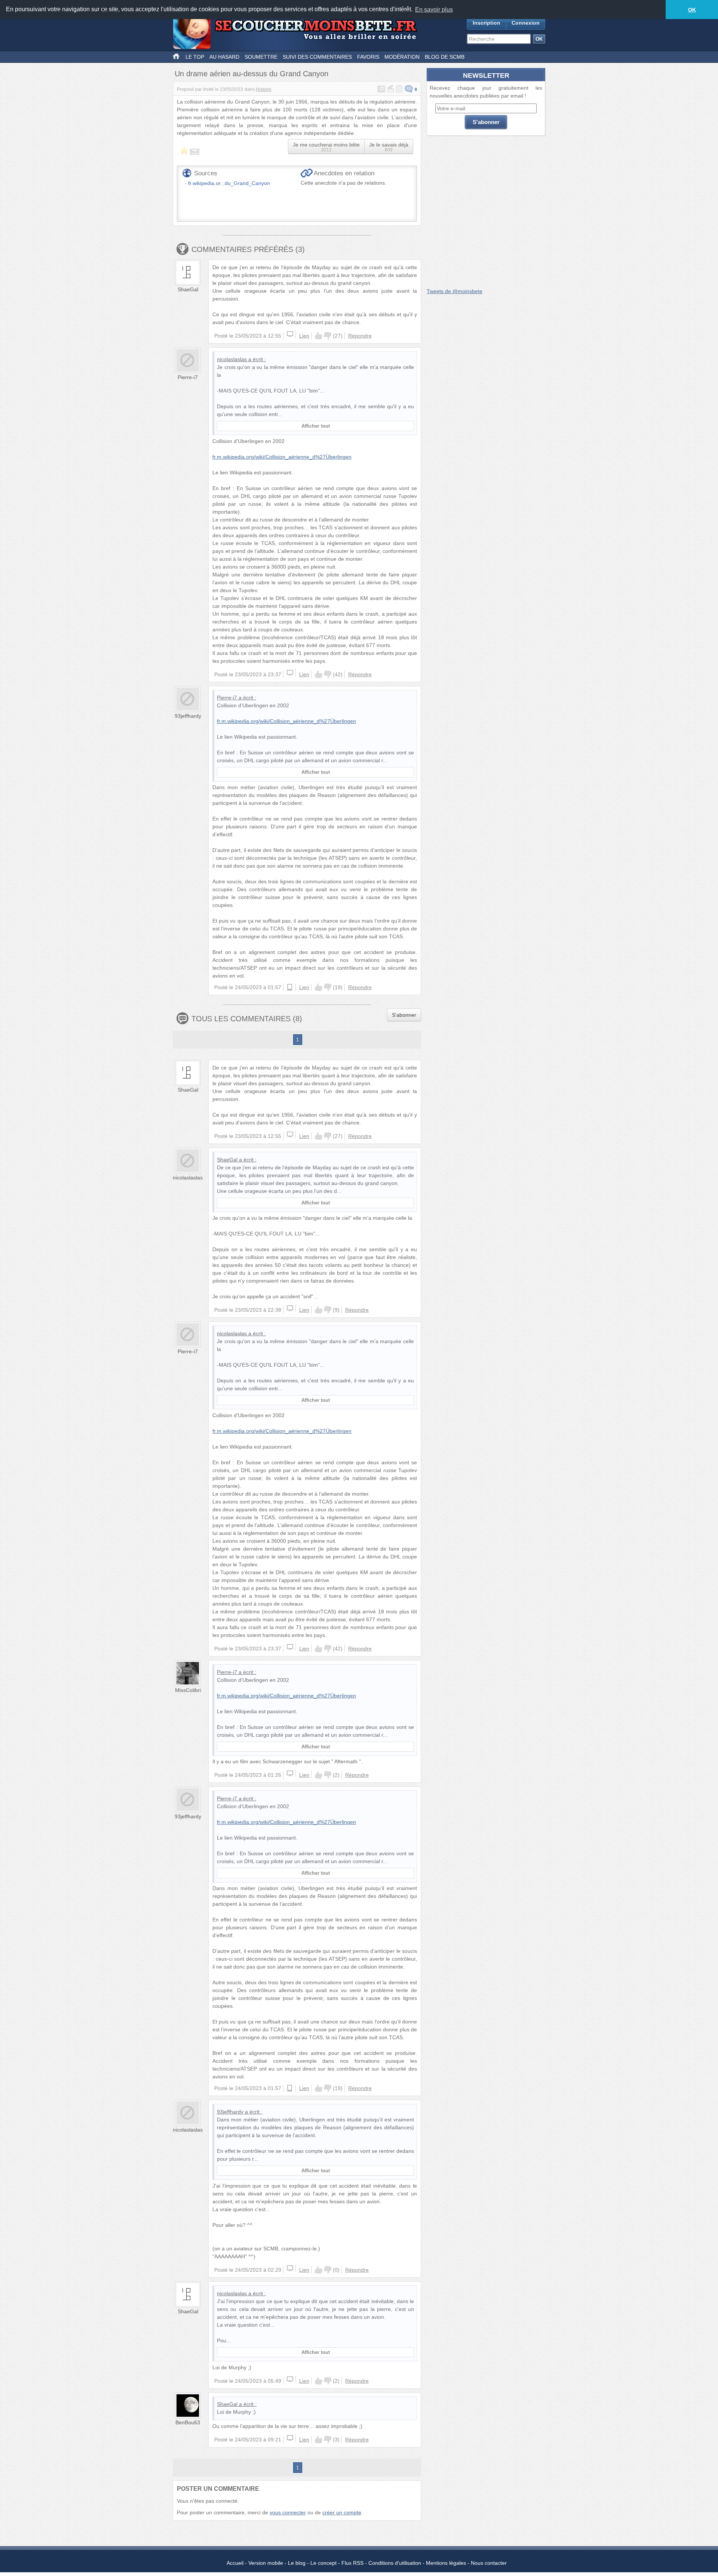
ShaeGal (188, 289)
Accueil (235, 2563)
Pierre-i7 (188, 377)
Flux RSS (352, 2563)
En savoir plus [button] (434, 10)
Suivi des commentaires (317, 57)
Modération (402, 57)
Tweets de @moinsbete (455, 291)
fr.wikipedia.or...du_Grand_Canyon (229, 183)
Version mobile (266, 2563)
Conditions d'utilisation (395, 2563)
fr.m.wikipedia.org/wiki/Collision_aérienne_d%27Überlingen (282, 457)
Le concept (323, 2563)
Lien (304, 336)
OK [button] (692, 10)
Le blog (297, 2563)
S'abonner (404, 1015)
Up (319, 336)
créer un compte (342, 2512)
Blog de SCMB (445, 57)
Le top (195, 57)
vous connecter (288, 2512)
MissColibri (188, 1690)
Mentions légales (446, 2563)
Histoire (264, 89)
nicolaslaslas (232, 359)
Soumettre (261, 57)
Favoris (368, 57)
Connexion (526, 23)
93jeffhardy (188, 716)
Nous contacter (489, 2563)
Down (328, 336)
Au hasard (224, 57)
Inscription (487, 23)
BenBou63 (188, 2422)
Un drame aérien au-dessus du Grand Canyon (251, 74)
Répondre (360, 336)
